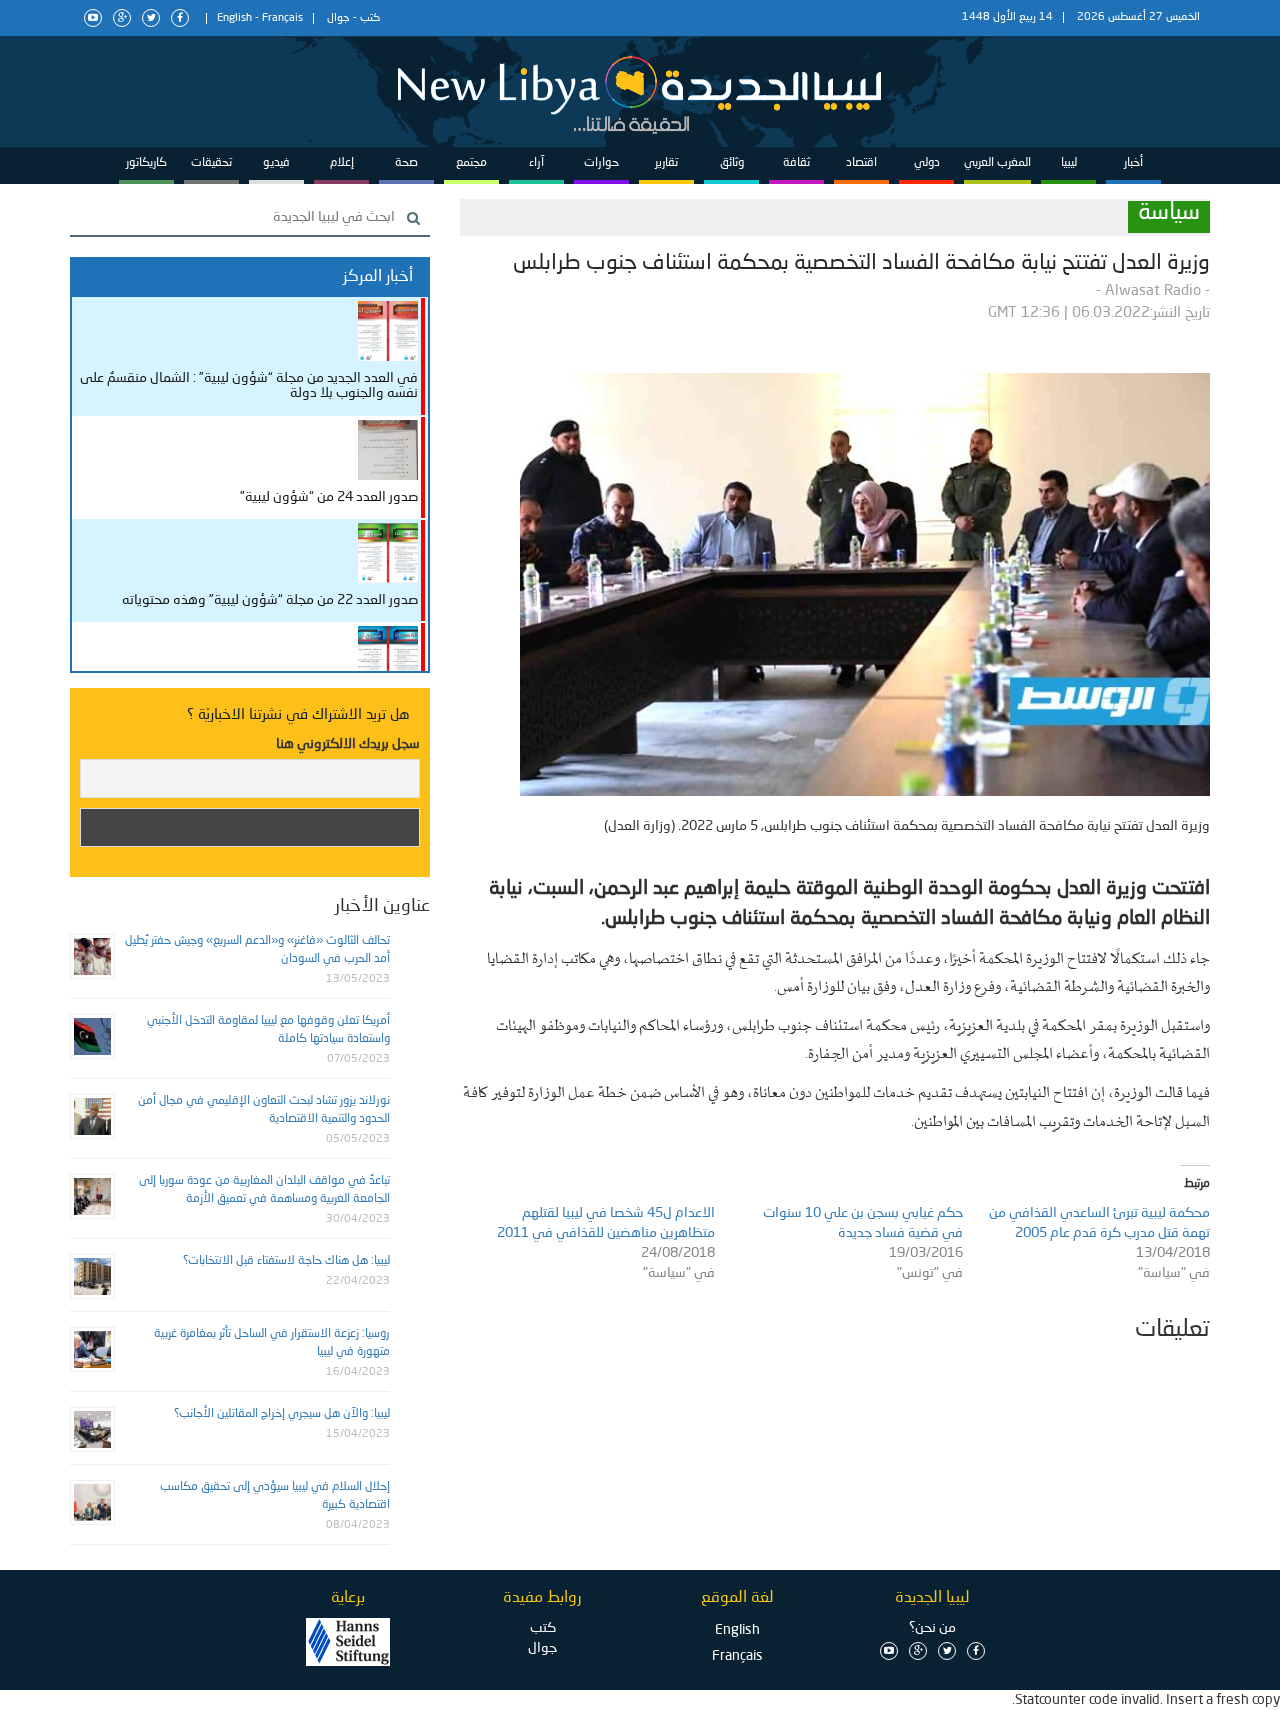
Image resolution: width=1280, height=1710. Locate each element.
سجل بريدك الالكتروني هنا (348, 744)
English (234, 18)
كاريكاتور (146, 163)
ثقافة (796, 163)
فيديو (276, 163)
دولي (927, 163)
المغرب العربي (997, 163)
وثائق (732, 163)
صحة (406, 163)
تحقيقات (211, 163)
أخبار (1133, 163)
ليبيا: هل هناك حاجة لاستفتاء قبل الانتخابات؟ (286, 1261)
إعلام (342, 163)
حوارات (601, 163)
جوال (338, 18)
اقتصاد (861, 163)
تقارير (666, 163)
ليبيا (1069, 163)
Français (282, 18)
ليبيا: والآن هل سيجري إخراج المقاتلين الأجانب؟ (282, 1414)
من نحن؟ (932, 1628)
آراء (536, 163)
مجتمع (471, 163)
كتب (370, 18)
